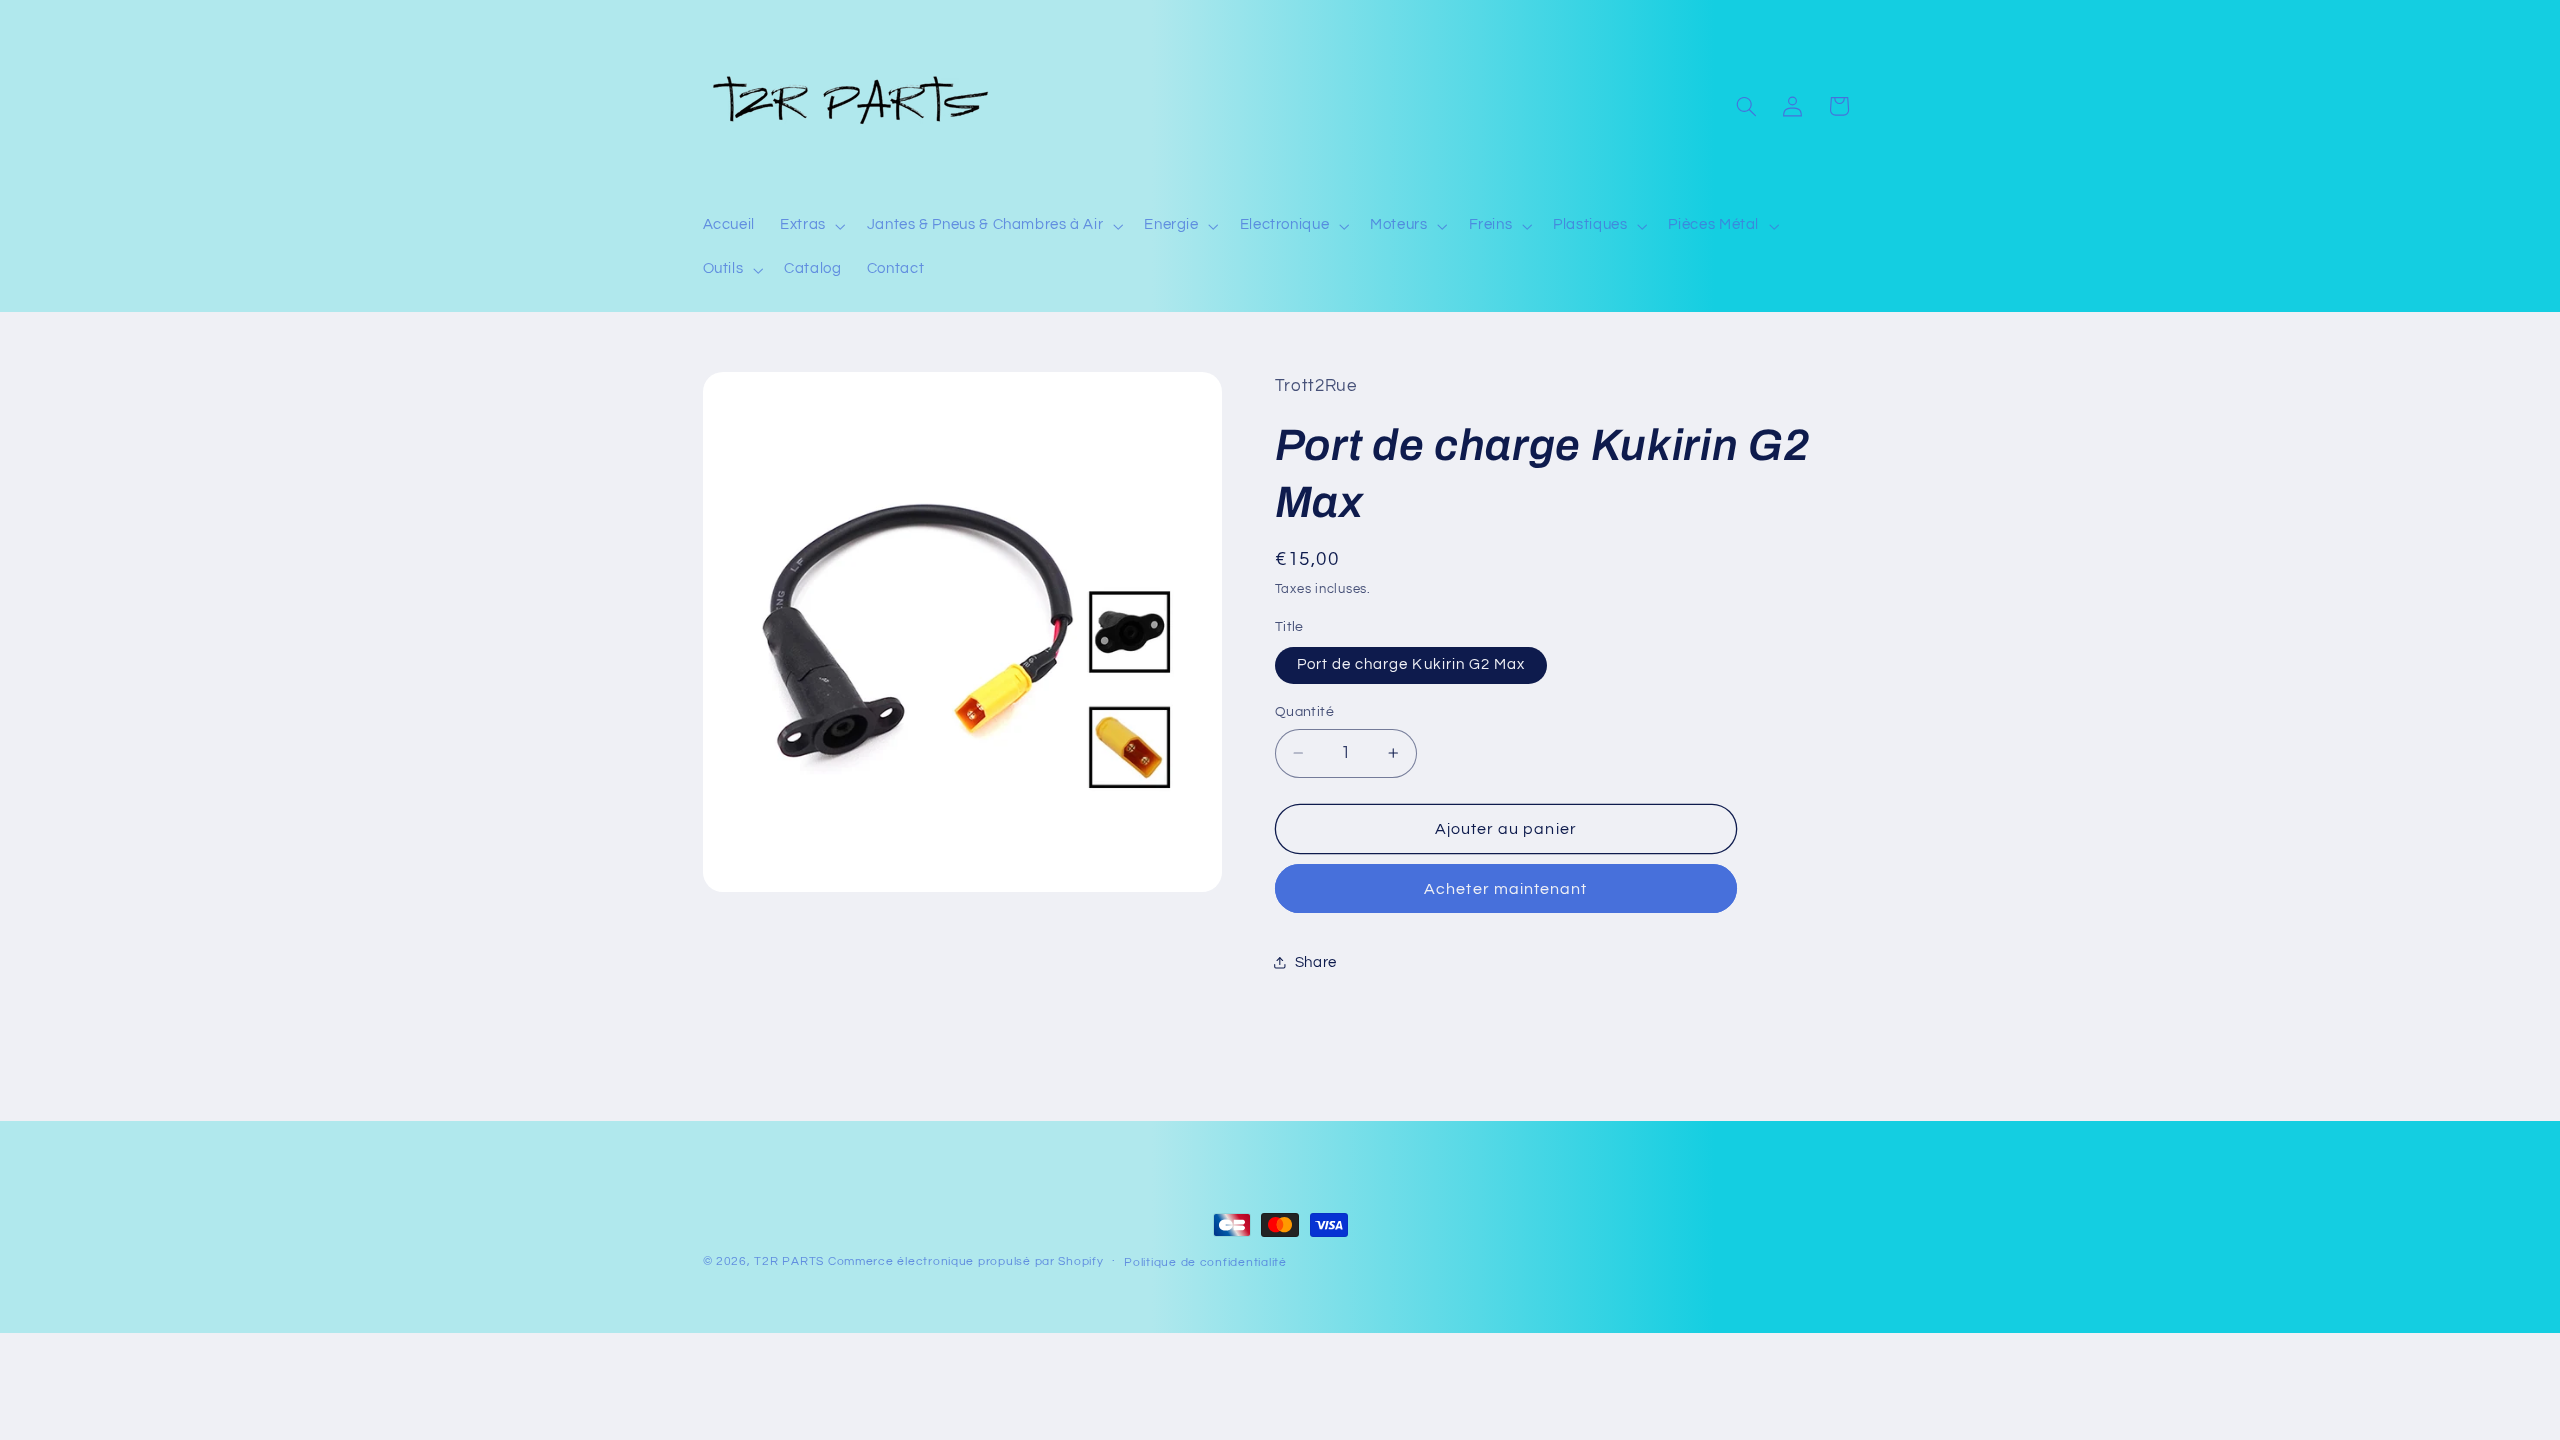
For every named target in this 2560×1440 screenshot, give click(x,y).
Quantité (1304, 712)
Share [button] (1316, 962)
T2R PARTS (789, 1261)
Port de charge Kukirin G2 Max (1411, 664)
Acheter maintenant (1505, 889)
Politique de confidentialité (1205, 1262)
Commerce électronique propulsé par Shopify (966, 1261)
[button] (811, 226)
